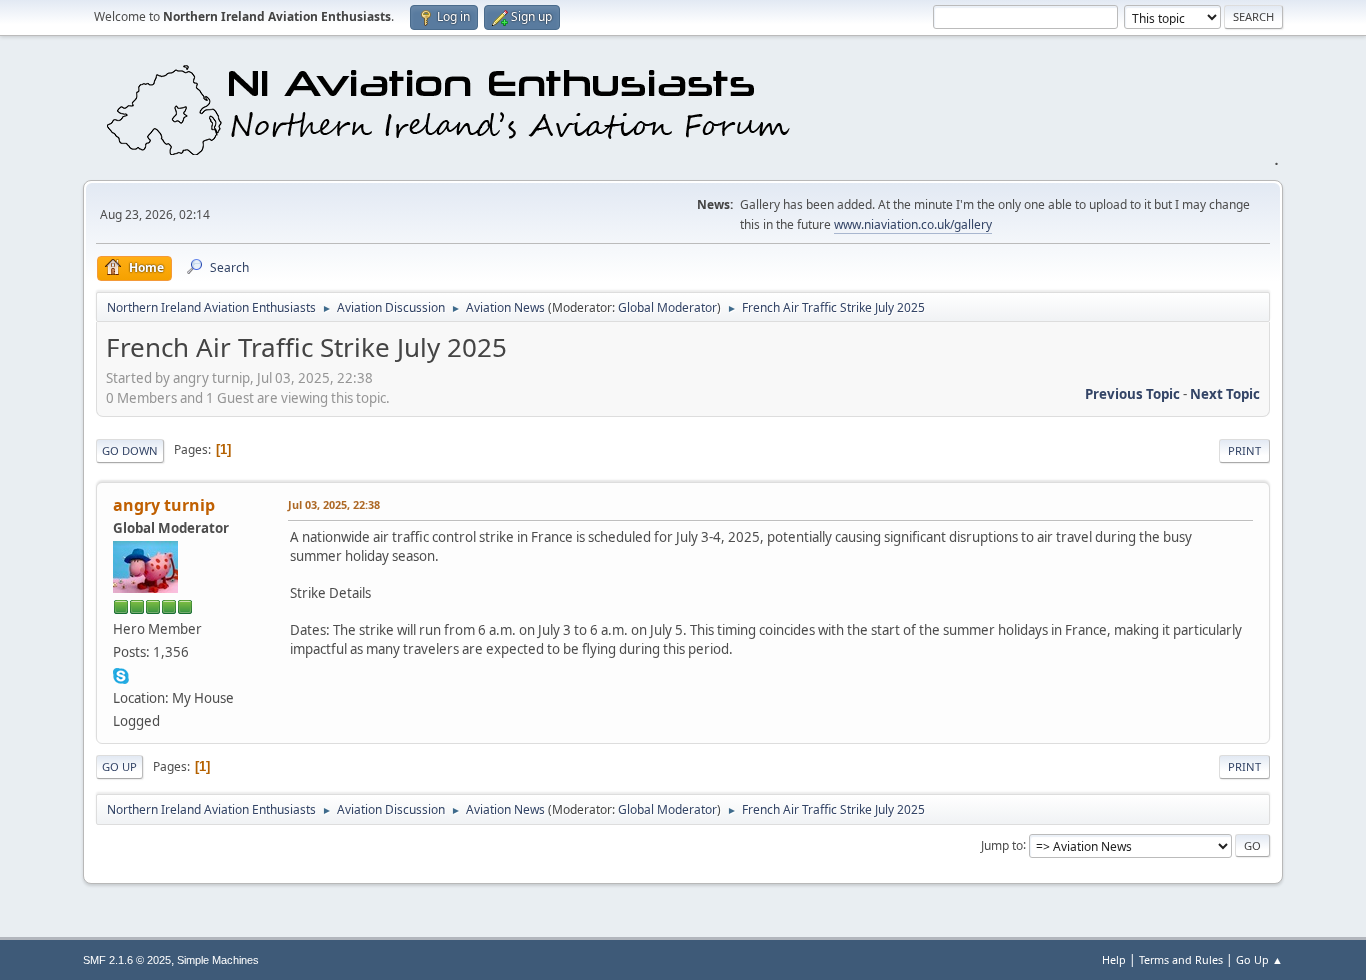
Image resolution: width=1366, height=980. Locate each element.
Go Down (130, 450)
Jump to (1002, 844)
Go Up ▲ (1259, 959)
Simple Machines (218, 960)
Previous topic (1132, 394)
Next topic (1225, 394)
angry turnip (164, 505)
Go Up (119, 766)
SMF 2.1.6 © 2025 (127, 960)
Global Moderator (667, 307)
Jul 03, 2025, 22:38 (334, 504)
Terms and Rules (1181, 959)
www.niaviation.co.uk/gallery (913, 224)
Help (1114, 959)
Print (1244, 450)
